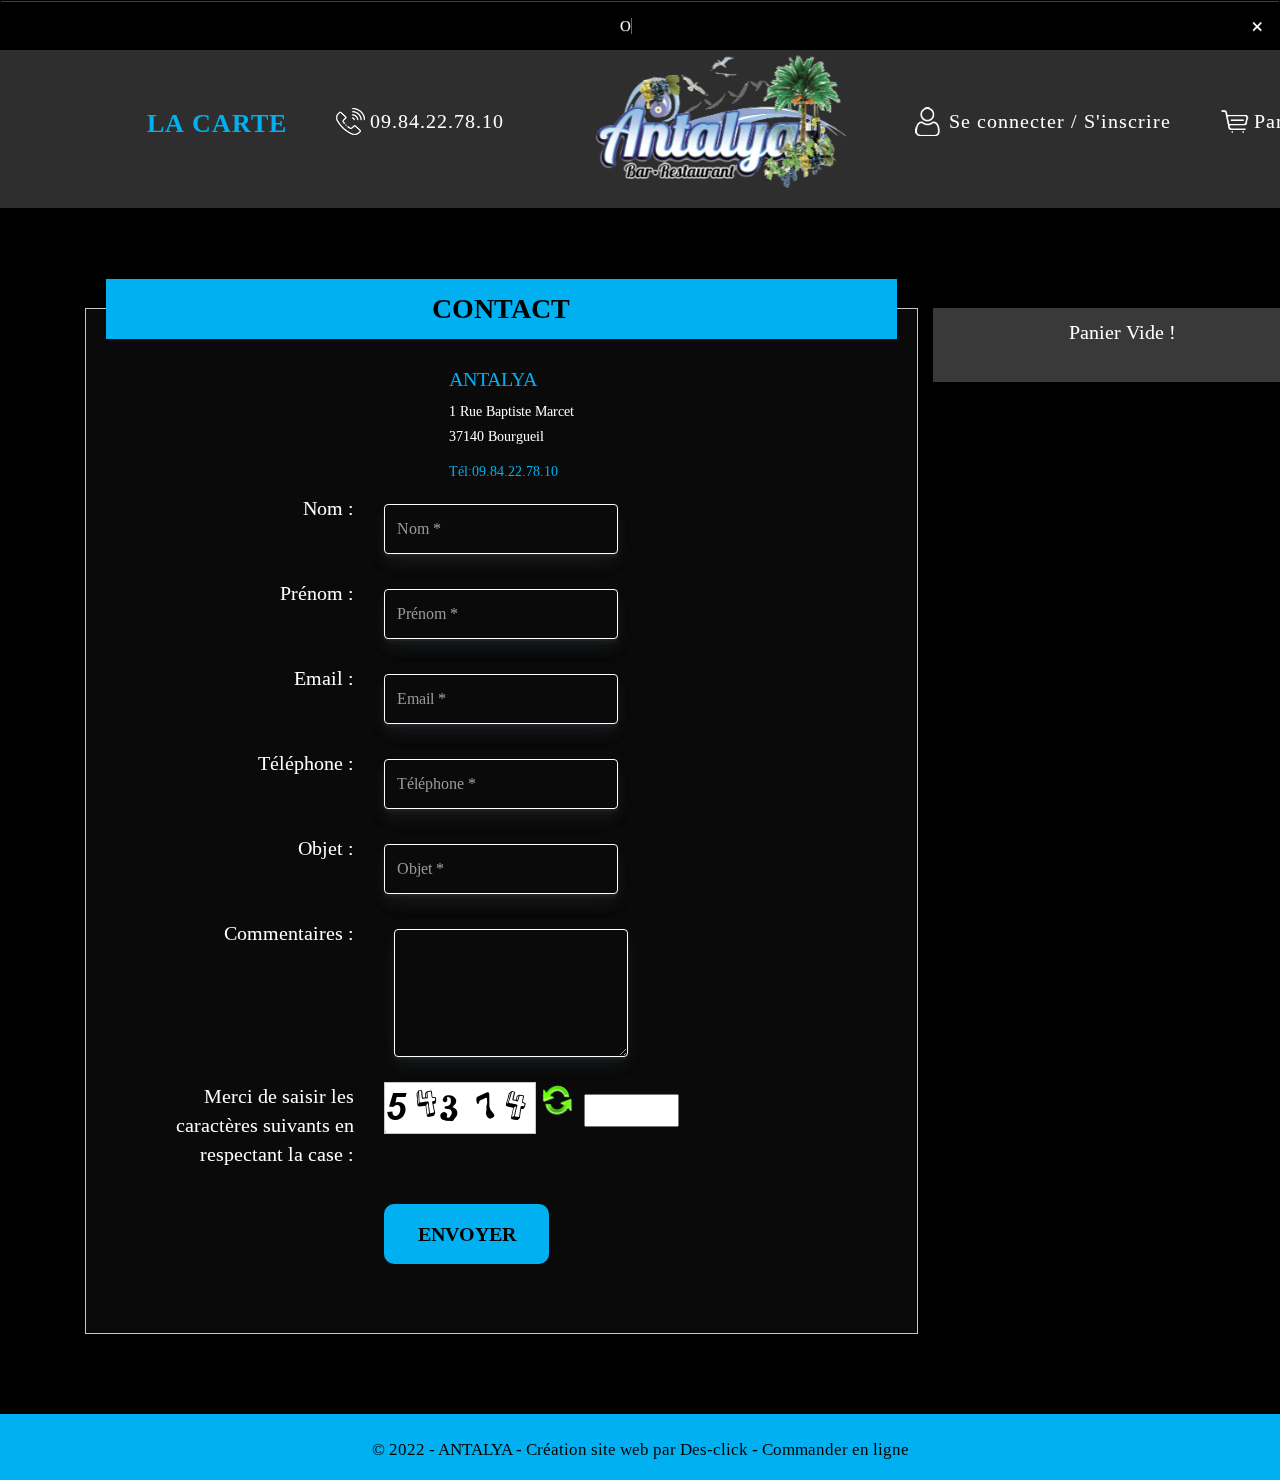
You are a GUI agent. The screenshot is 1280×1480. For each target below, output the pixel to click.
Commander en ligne (835, 1449)
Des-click (714, 1449)
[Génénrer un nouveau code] (557, 1101)
